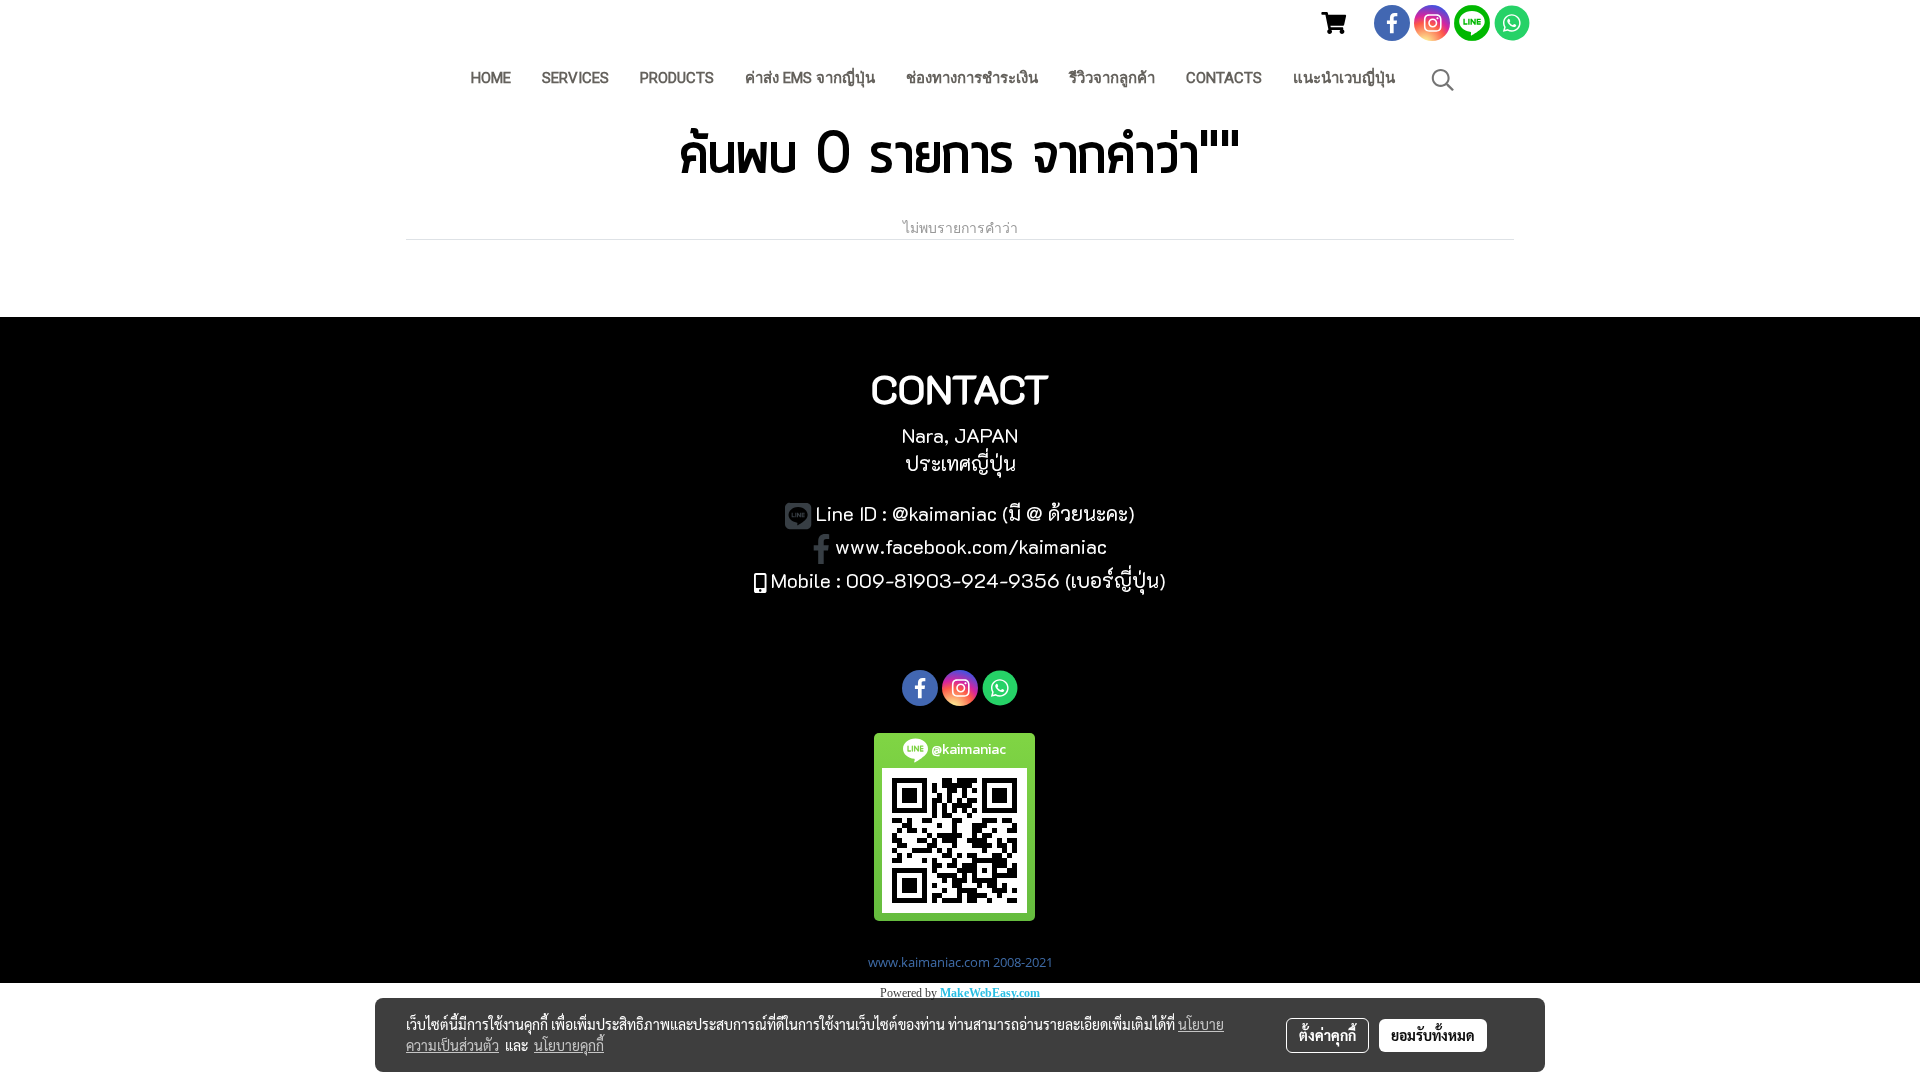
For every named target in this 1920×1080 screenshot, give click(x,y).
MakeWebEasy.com (990, 993)
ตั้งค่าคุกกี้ (1327, 1035)
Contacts (1224, 78)
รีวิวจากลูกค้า (1112, 78)
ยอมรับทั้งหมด (1433, 1035)
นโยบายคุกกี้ (569, 1045)
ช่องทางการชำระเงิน (972, 78)
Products (677, 78)
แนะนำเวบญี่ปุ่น (1344, 78)
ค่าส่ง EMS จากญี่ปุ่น (810, 78)
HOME (491, 78)
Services (575, 78)
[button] (1443, 80)
